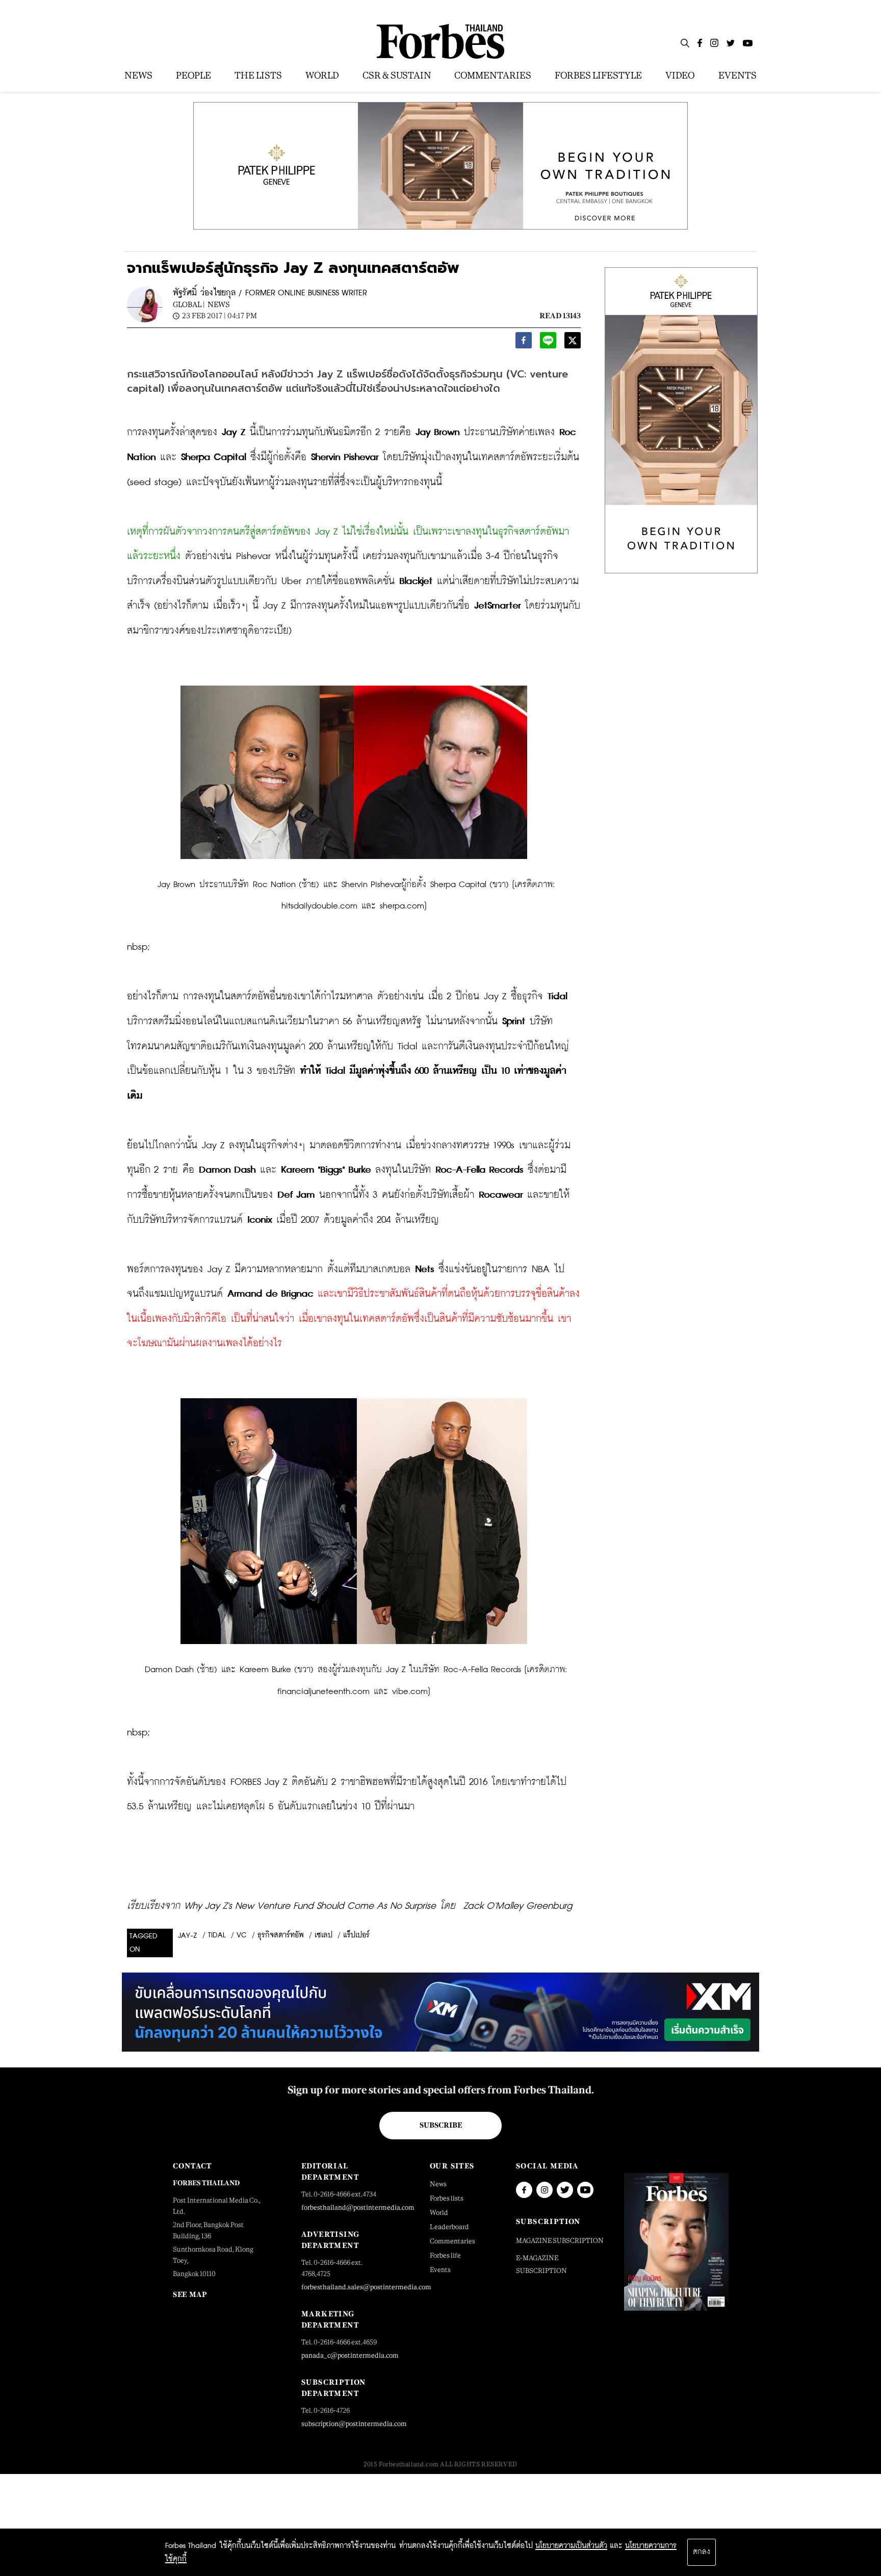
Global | (189, 304)
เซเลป (323, 1935)
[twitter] (573, 343)
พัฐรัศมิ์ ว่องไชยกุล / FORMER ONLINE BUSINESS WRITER (270, 293)
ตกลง (702, 2552)
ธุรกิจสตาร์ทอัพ (281, 1935)
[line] (548, 343)
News (219, 304)
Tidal (217, 1935)
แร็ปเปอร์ (356, 1935)
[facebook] (524, 343)
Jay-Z (188, 1936)
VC (242, 1935)
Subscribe (441, 2125)
